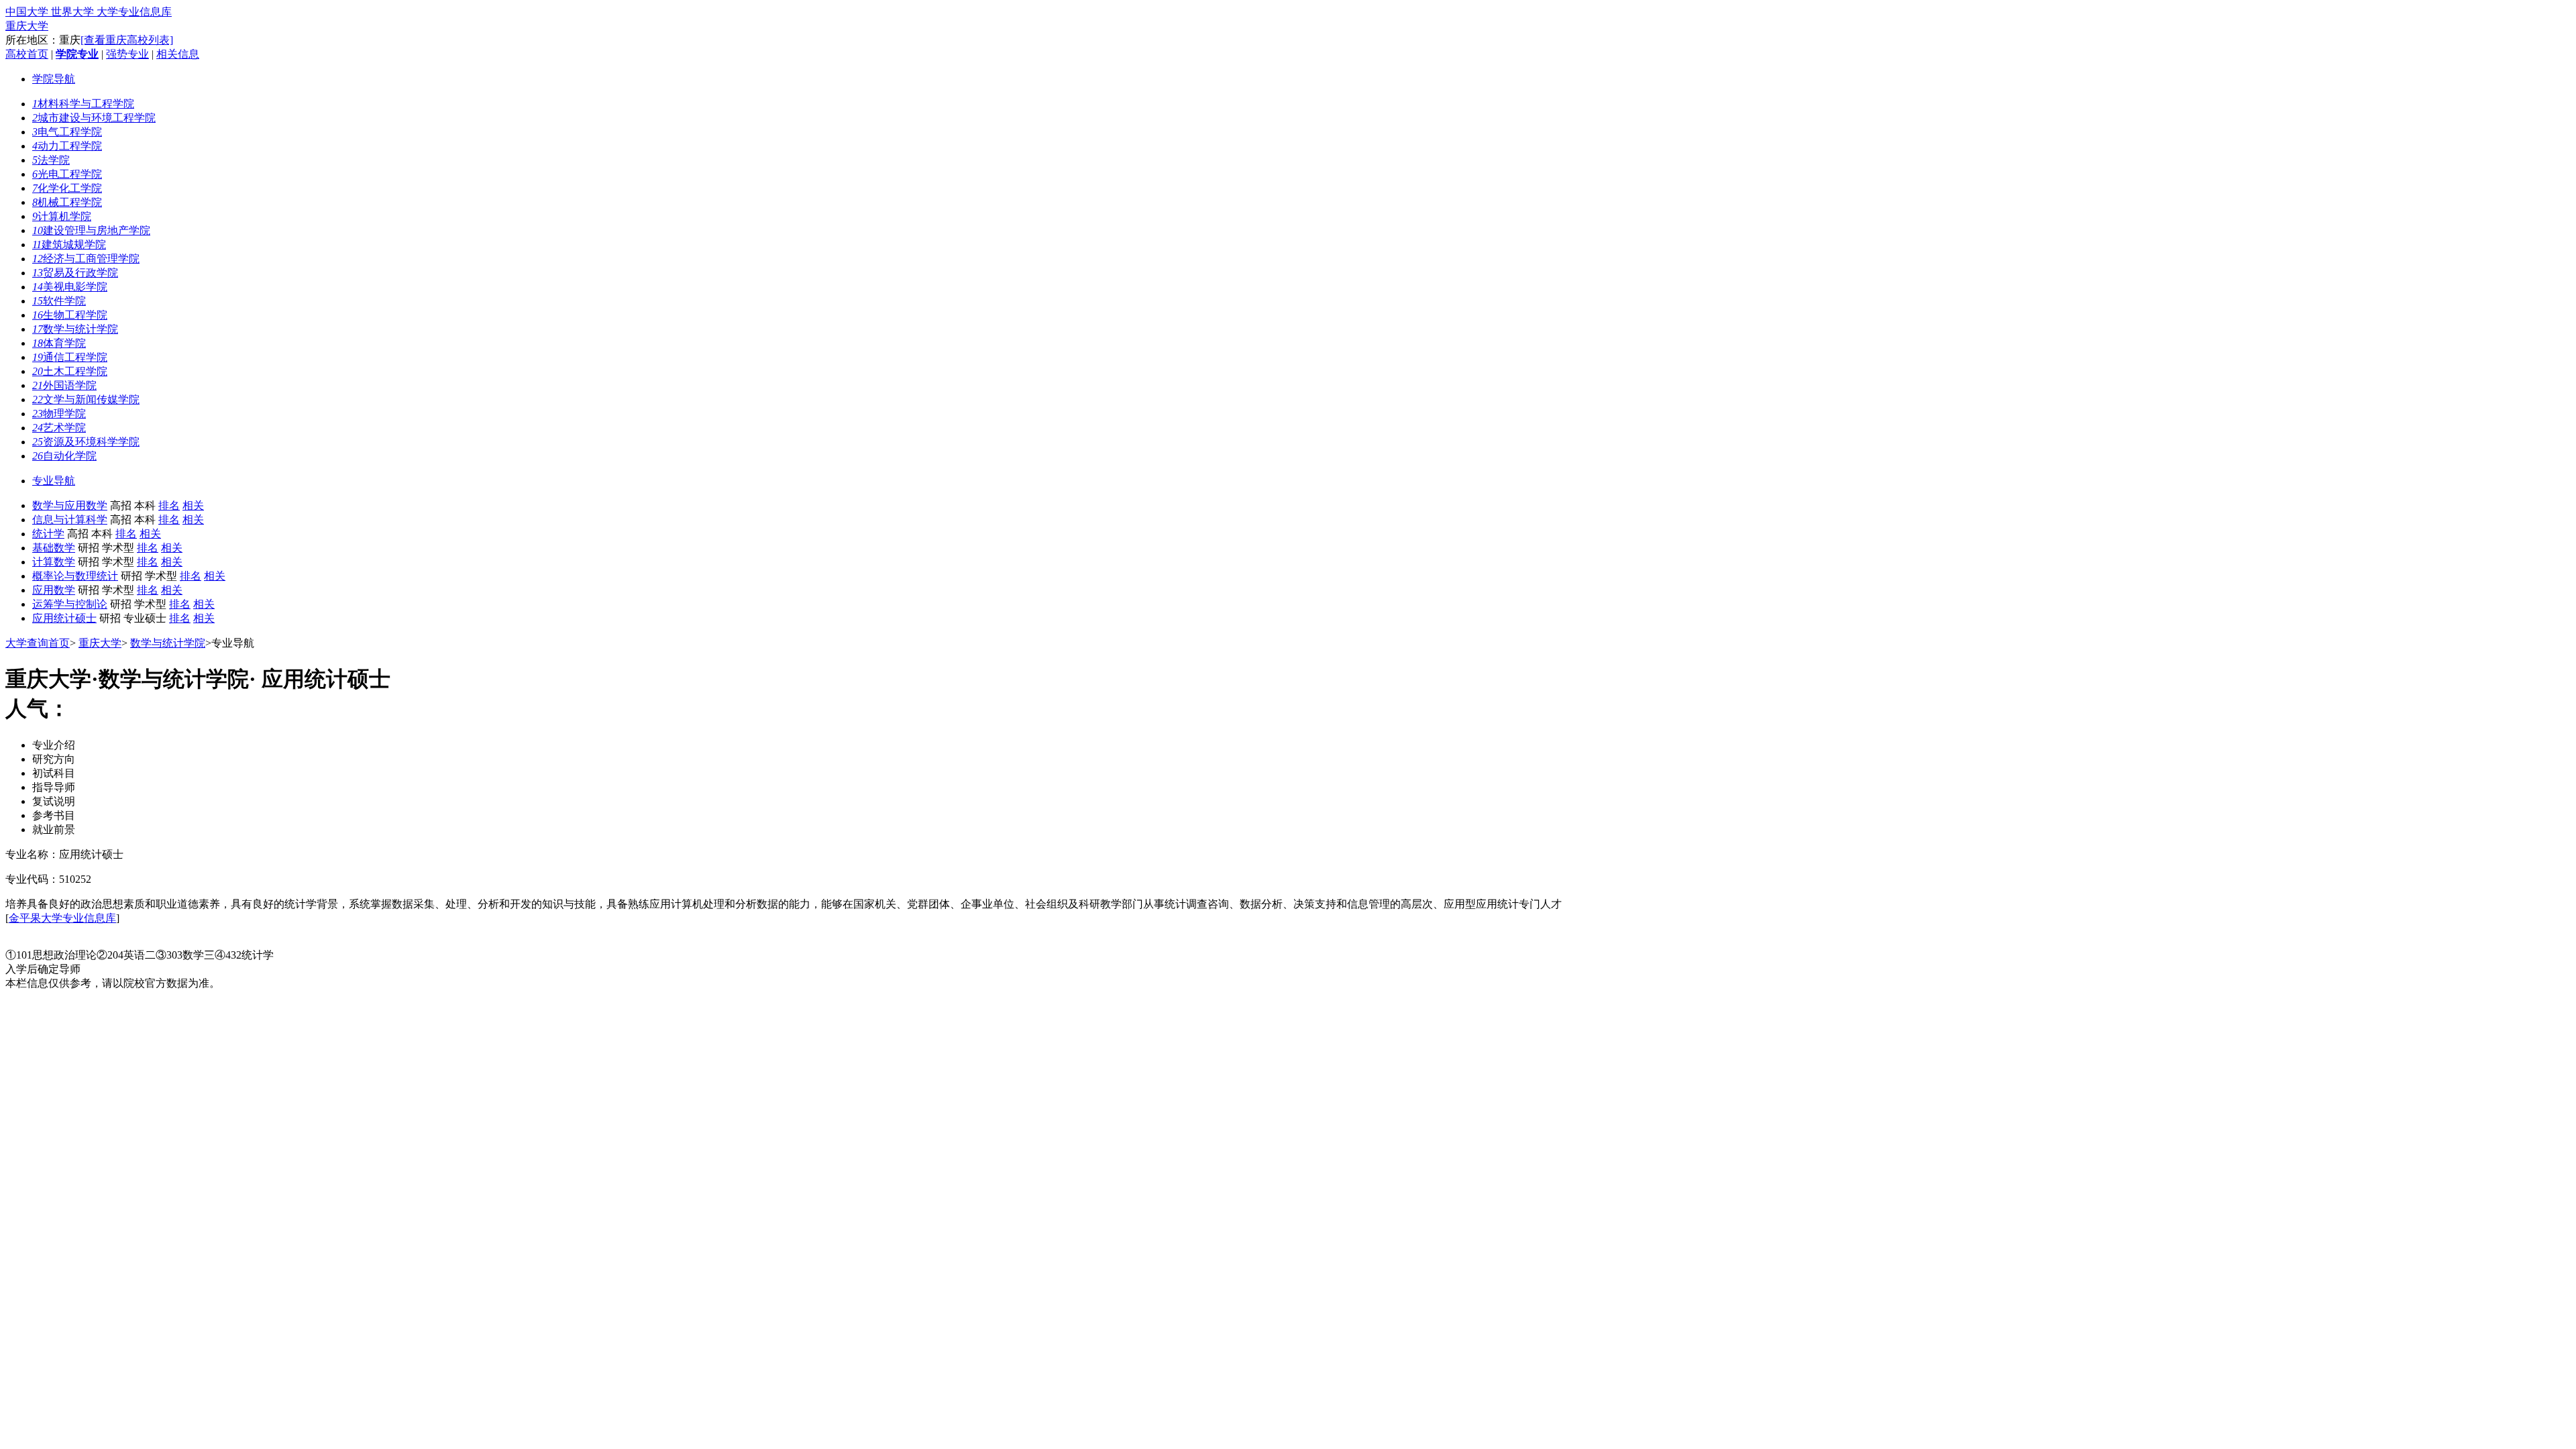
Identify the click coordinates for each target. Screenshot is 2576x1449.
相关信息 (178, 54)
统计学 (48, 534)
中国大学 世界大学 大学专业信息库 (89, 12)
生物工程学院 (70, 315)
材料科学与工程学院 (83, 104)
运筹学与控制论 (70, 604)
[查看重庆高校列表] (127, 40)
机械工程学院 (67, 202)
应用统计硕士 (64, 618)
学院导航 (54, 79)
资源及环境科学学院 (86, 442)
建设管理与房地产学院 (91, 230)
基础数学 (54, 548)
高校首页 (27, 54)
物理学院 (59, 414)
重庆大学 (27, 26)
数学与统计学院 (75, 329)
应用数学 (54, 590)
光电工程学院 (67, 174)
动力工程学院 (67, 146)
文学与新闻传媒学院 (86, 399)
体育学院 (59, 343)
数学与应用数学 (70, 505)
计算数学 (54, 562)
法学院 (51, 160)
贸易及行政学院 (75, 273)
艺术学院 (59, 428)
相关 (193, 505)
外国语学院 (64, 385)
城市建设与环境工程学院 (94, 118)
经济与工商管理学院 (86, 259)
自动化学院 (64, 456)
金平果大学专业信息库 (62, 918)
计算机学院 (62, 216)
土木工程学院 (70, 371)
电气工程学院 (67, 132)
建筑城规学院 (69, 245)
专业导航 (54, 481)
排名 (169, 505)
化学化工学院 (67, 188)
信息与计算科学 (70, 520)
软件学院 (59, 301)
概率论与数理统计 (75, 576)
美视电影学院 (70, 287)
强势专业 (127, 54)
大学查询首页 (38, 643)
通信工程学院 (70, 357)
